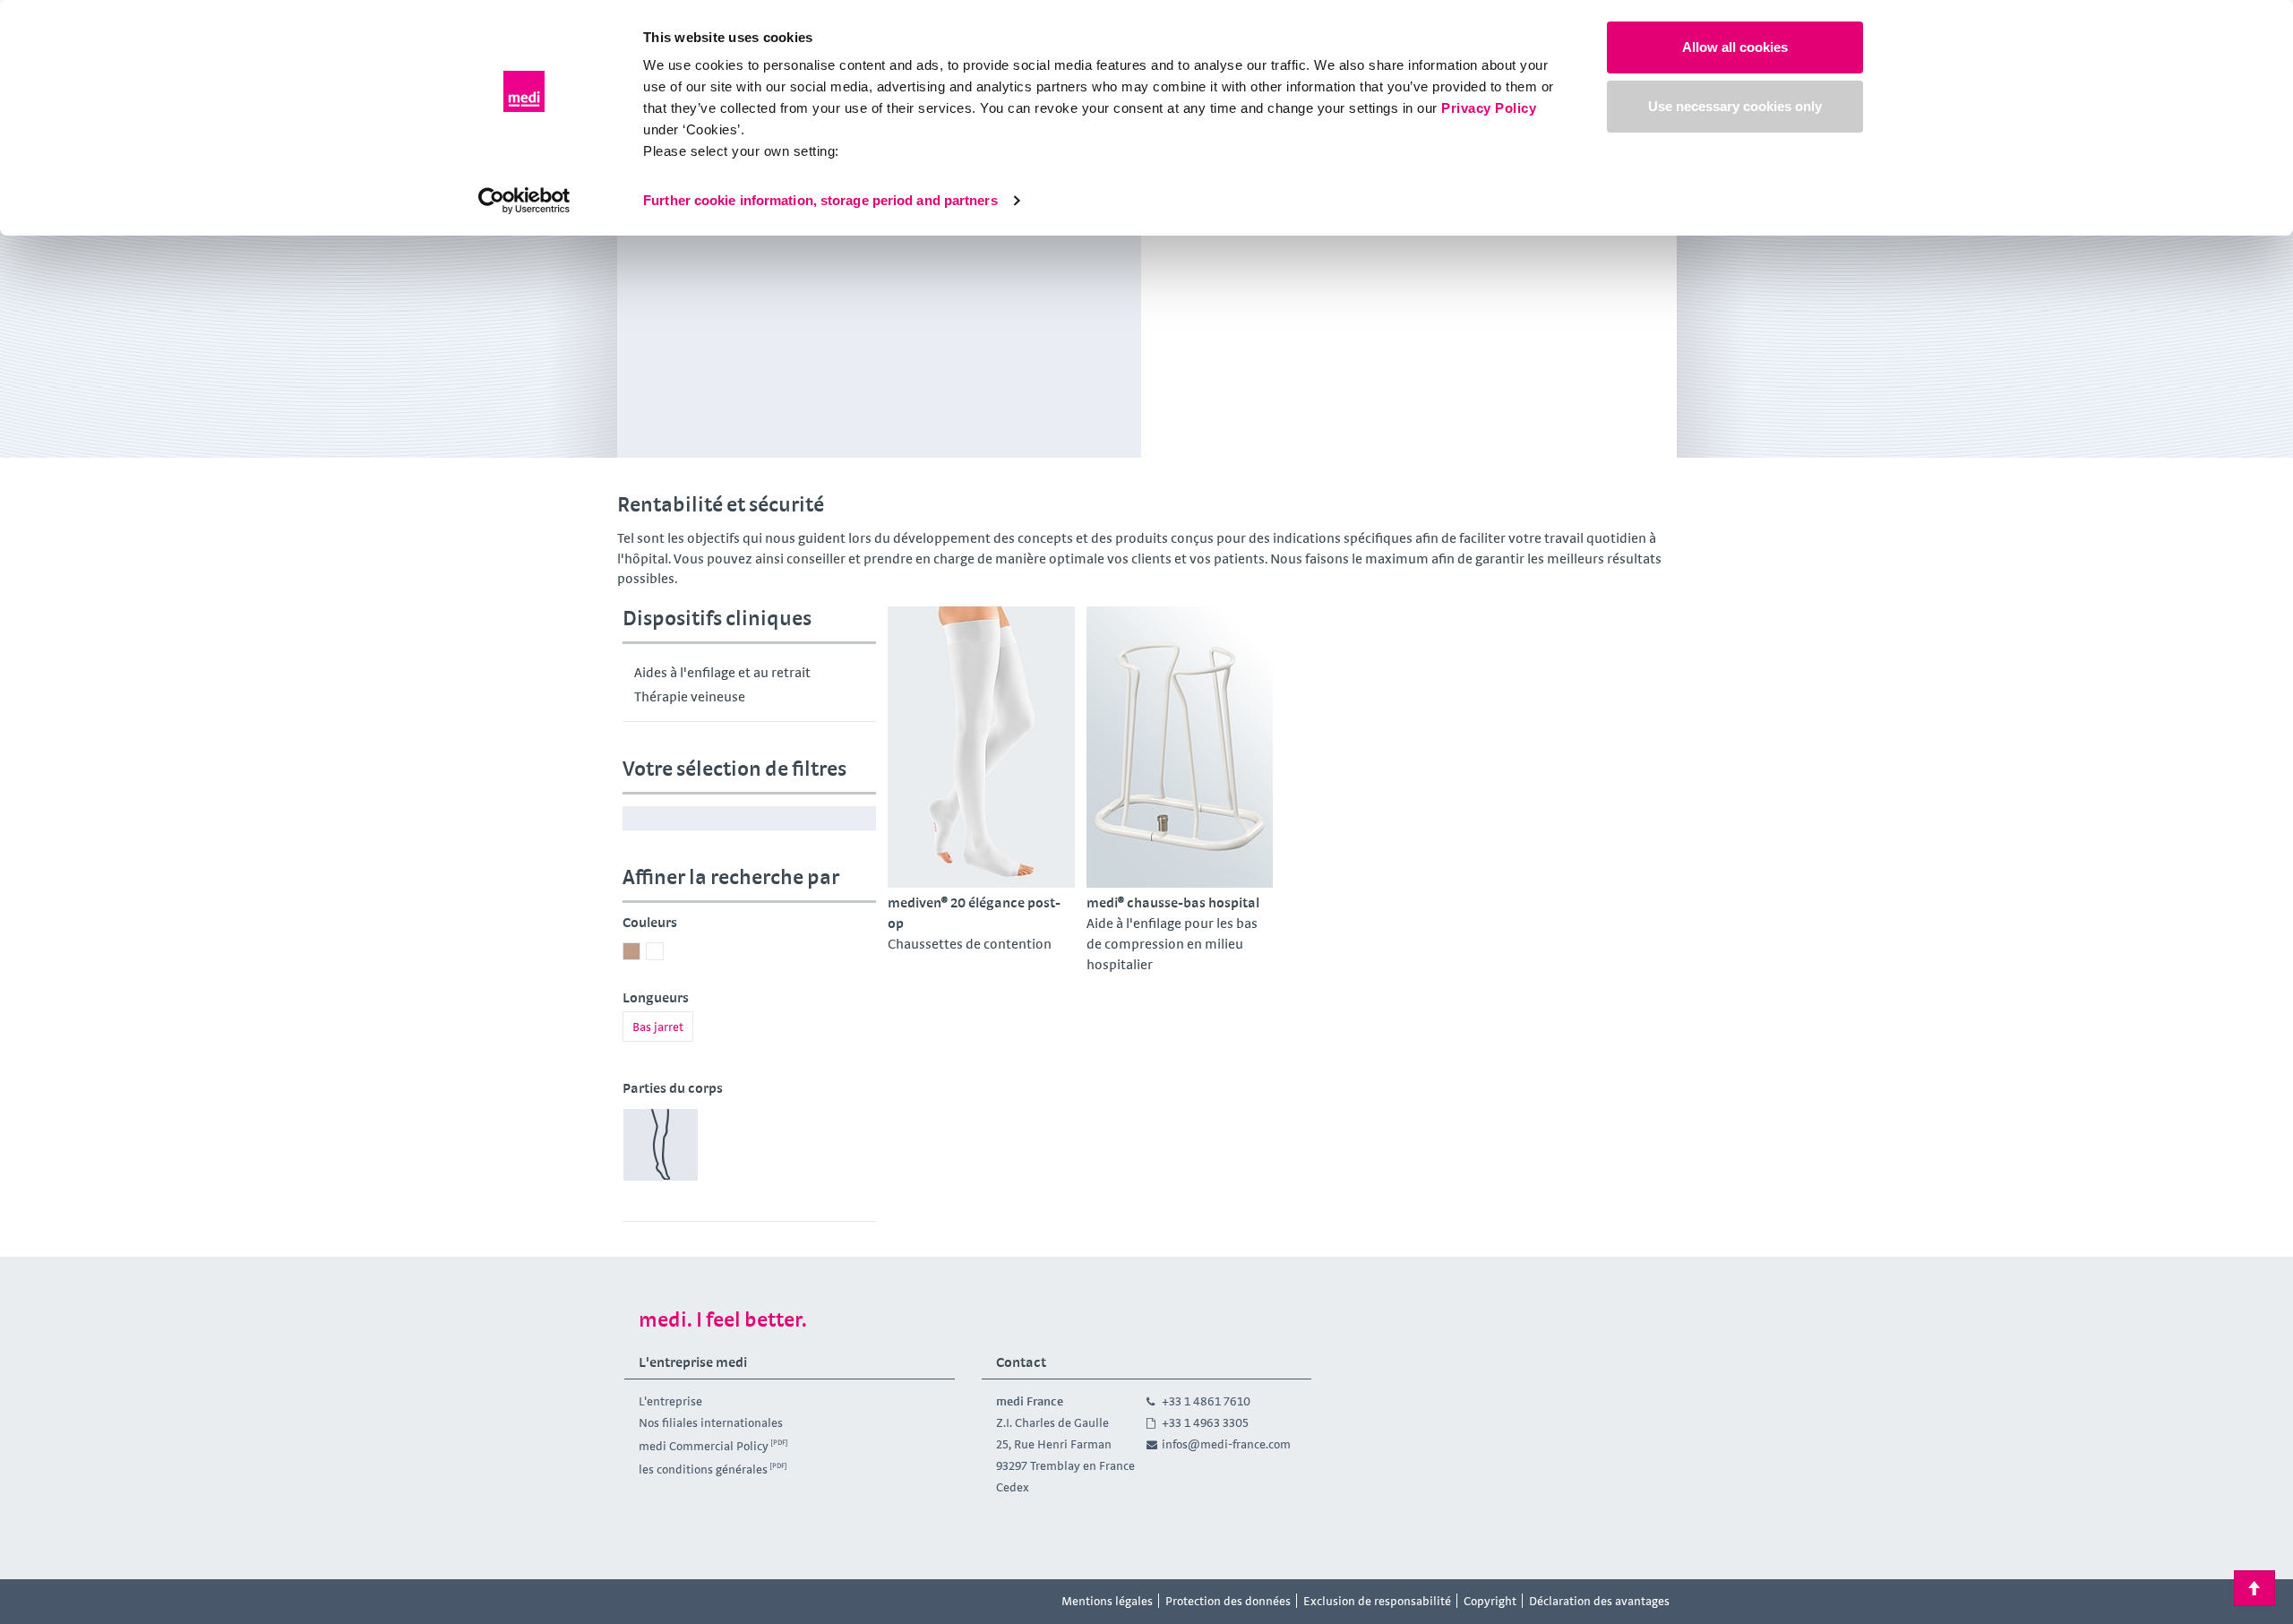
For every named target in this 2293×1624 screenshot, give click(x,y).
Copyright (1490, 1601)
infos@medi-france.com (1226, 1444)
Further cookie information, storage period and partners (820, 200)
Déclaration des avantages (1599, 1601)
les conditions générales (703, 1468)
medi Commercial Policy (704, 1446)
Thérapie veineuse (690, 696)
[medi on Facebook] (643, 1602)
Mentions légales (1107, 1601)
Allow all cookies (1735, 47)
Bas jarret (658, 1027)
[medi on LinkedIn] (724, 1602)
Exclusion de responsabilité (1377, 1601)
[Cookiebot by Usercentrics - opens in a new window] (524, 201)
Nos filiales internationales (711, 1422)
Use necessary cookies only (1735, 106)
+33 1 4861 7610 (1206, 1401)
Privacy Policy (1489, 108)
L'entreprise (670, 1401)
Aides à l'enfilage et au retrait (722, 672)
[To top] (2254, 1588)
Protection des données (1228, 1601)
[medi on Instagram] (683, 1602)
